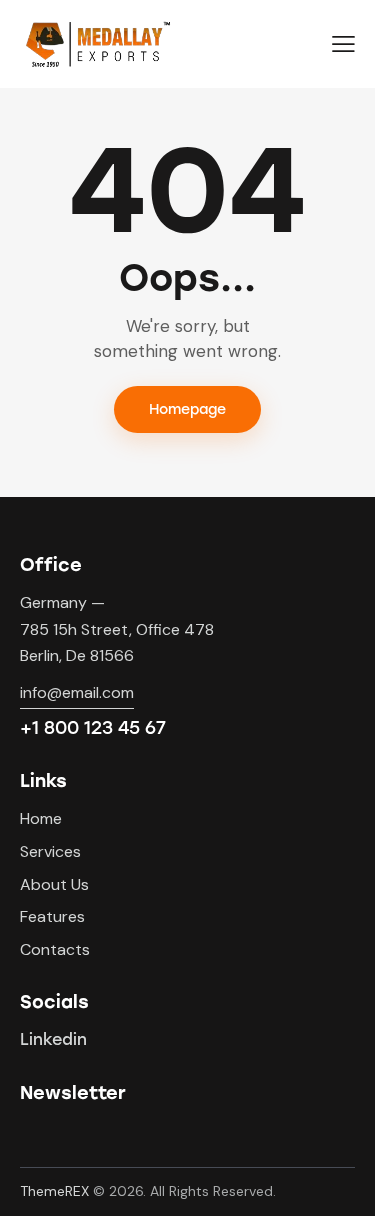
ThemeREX (54, 1191)
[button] (343, 44)
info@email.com (77, 692)
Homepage (187, 409)
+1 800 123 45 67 (93, 728)
